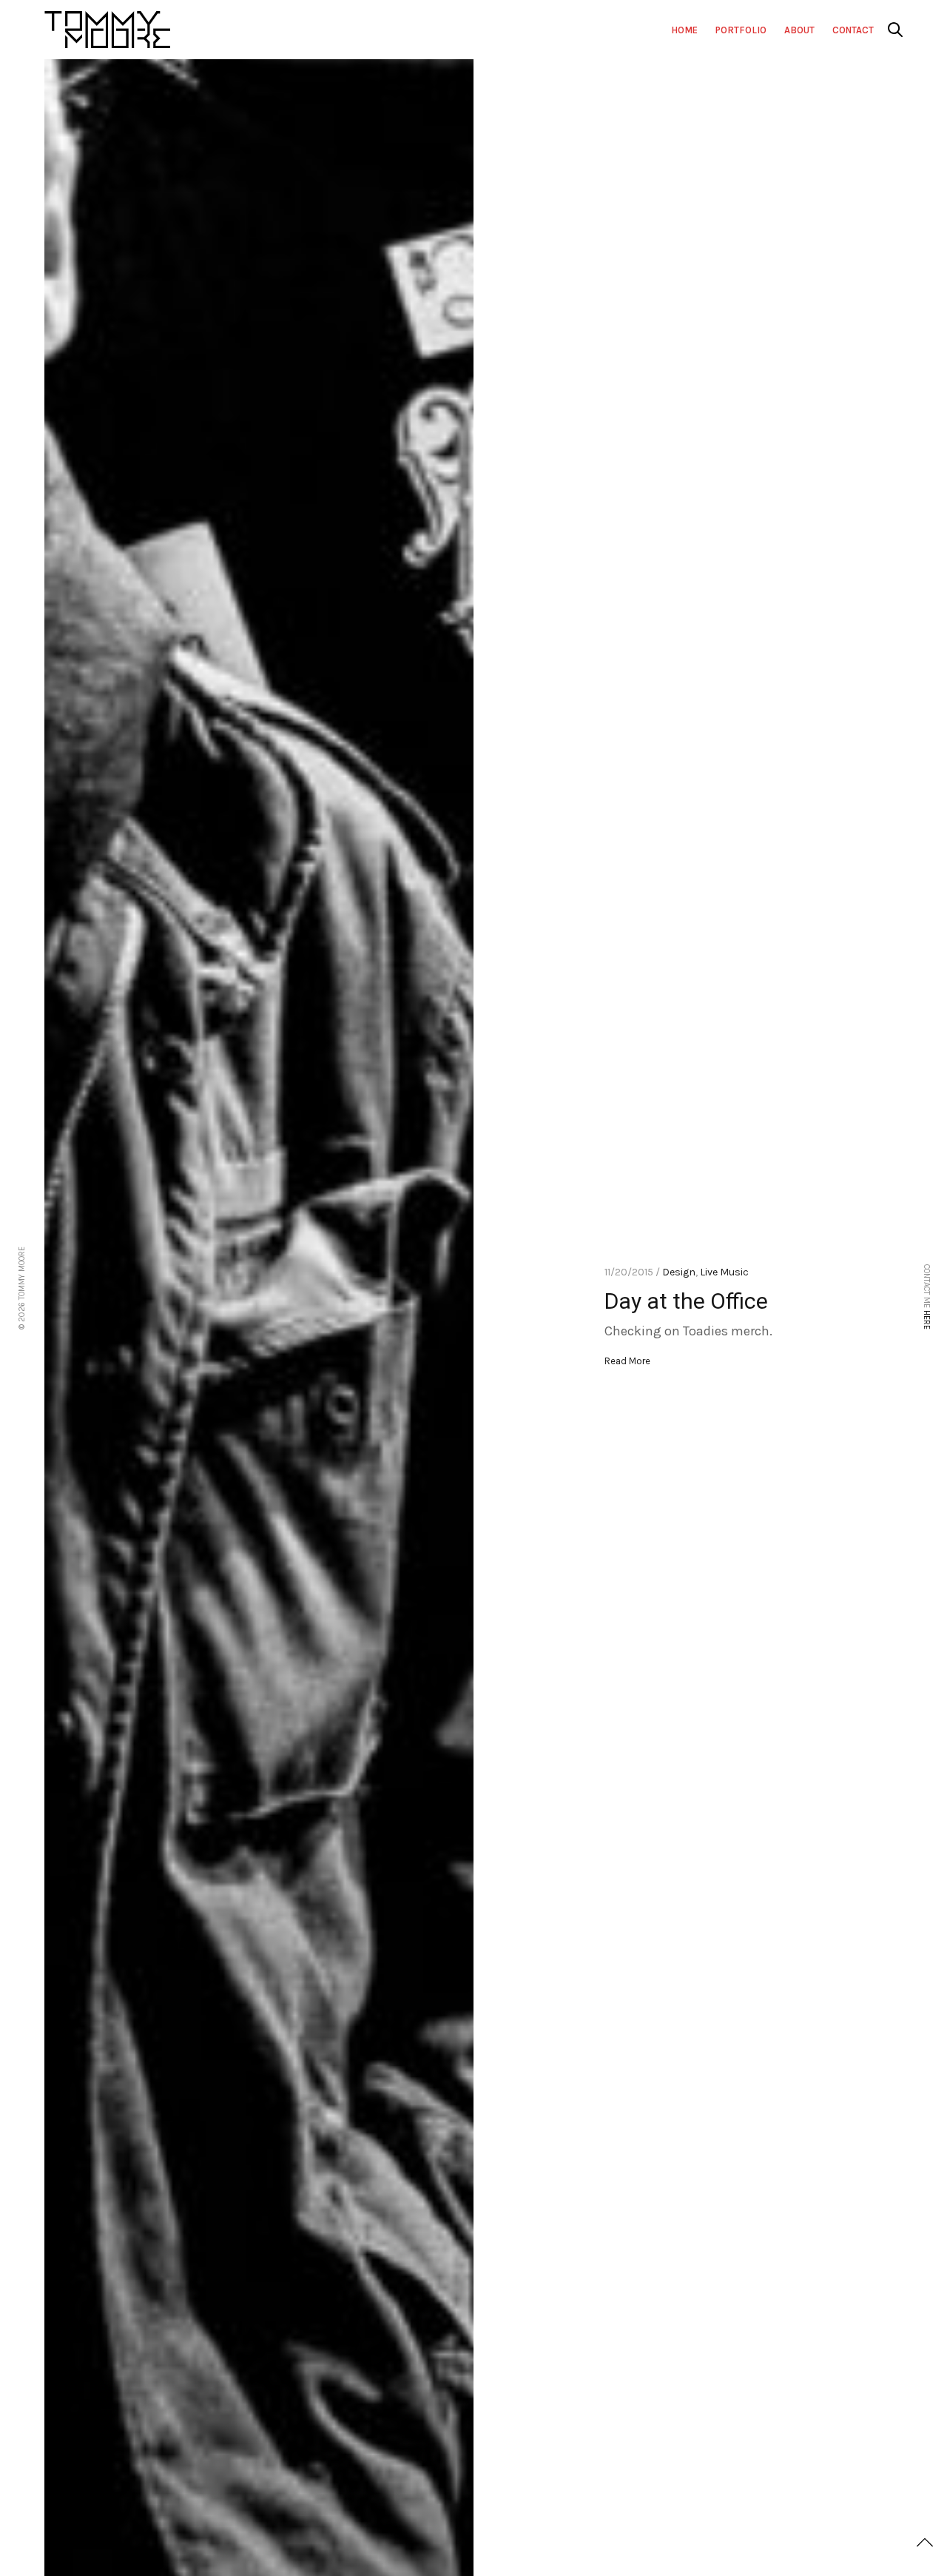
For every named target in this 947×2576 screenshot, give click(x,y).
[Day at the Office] (259, 1318)
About (799, 30)
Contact (853, 30)
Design (679, 1272)
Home (684, 30)
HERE (927, 1320)
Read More (627, 1361)
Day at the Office (686, 1301)
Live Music (724, 1272)
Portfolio (741, 30)
